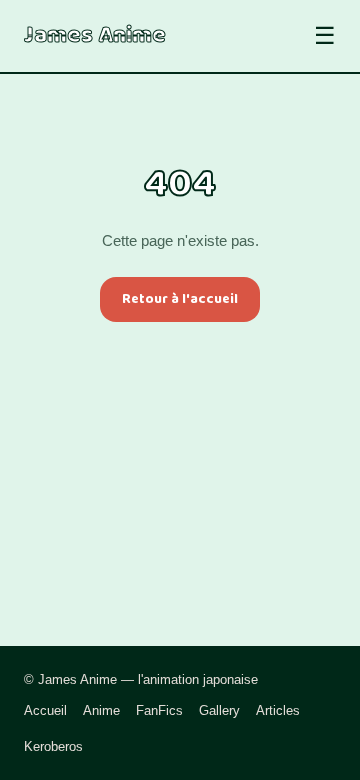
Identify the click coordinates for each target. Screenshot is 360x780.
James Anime (95, 36)
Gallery (219, 710)
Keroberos (53, 746)
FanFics (159, 710)
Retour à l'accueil (180, 299)
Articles (278, 710)
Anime (101, 710)
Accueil (45, 710)
